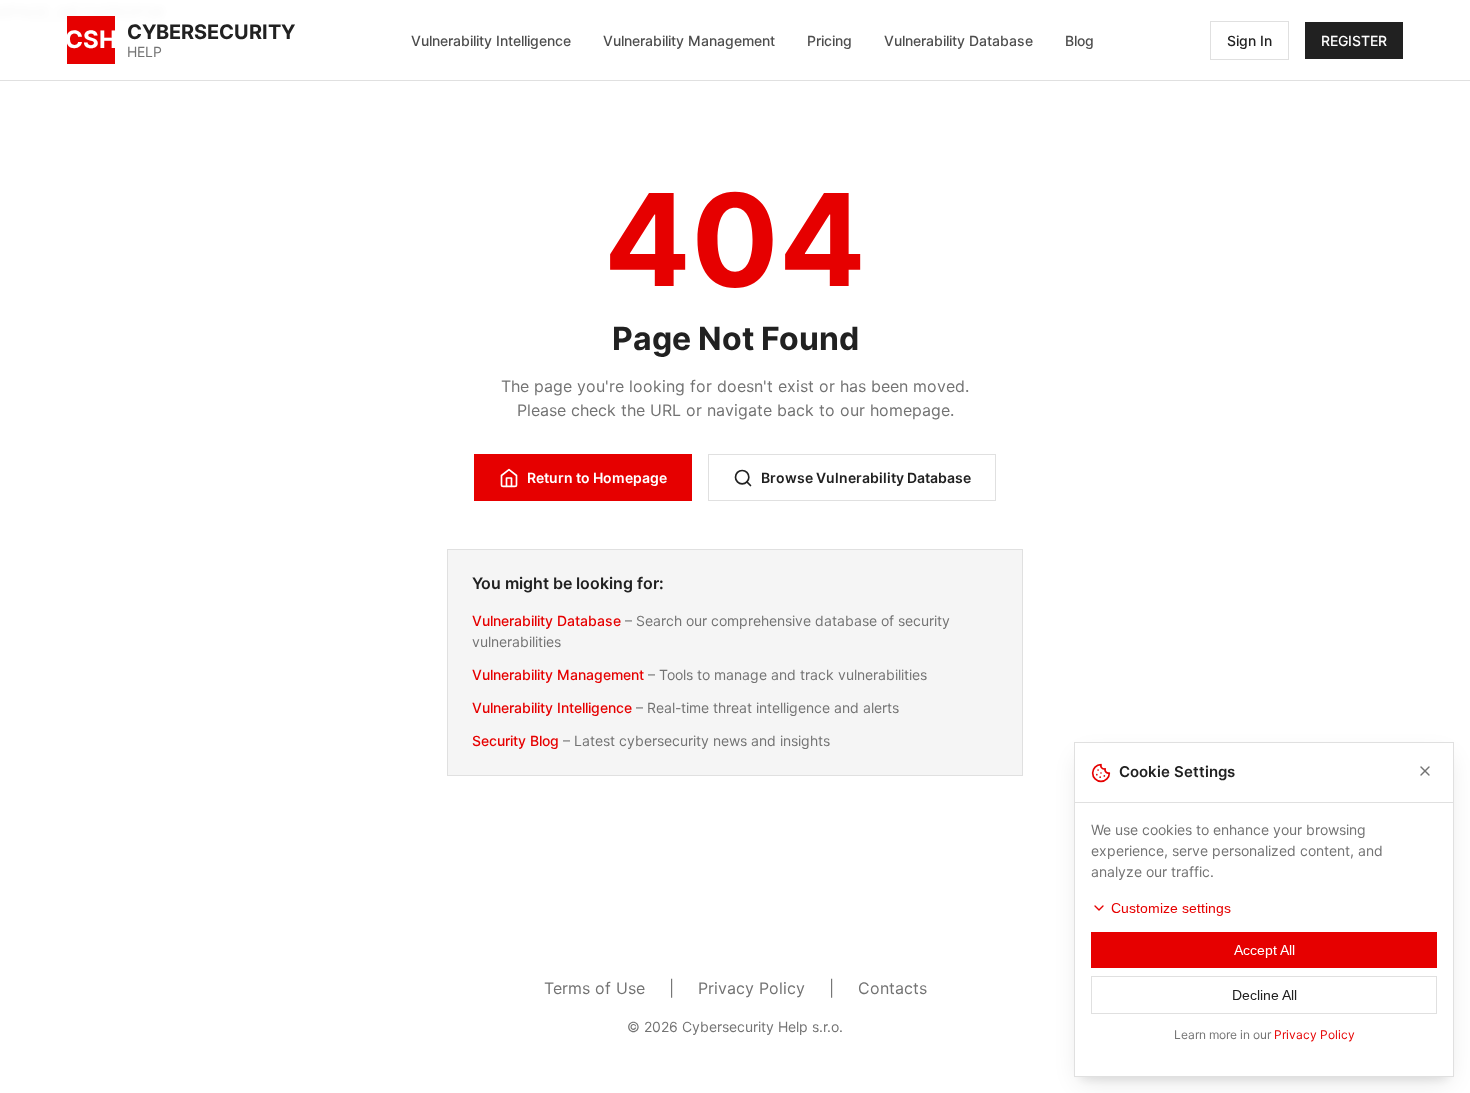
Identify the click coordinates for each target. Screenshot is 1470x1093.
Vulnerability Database (958, 40)
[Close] (1425, 772)
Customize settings (1171, 908)
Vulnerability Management (689, 40)
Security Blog (515, 740)
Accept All (1264, 950)
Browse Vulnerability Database (866, 477)
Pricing (829, 40)
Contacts (892, 988)
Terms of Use (594, 988)
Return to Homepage (597, 477)
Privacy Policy (751, 988)
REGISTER (1354, 40)
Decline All (1264, 995)
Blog (1079, 40)
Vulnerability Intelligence (491, 40)
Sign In (1249, 40)
